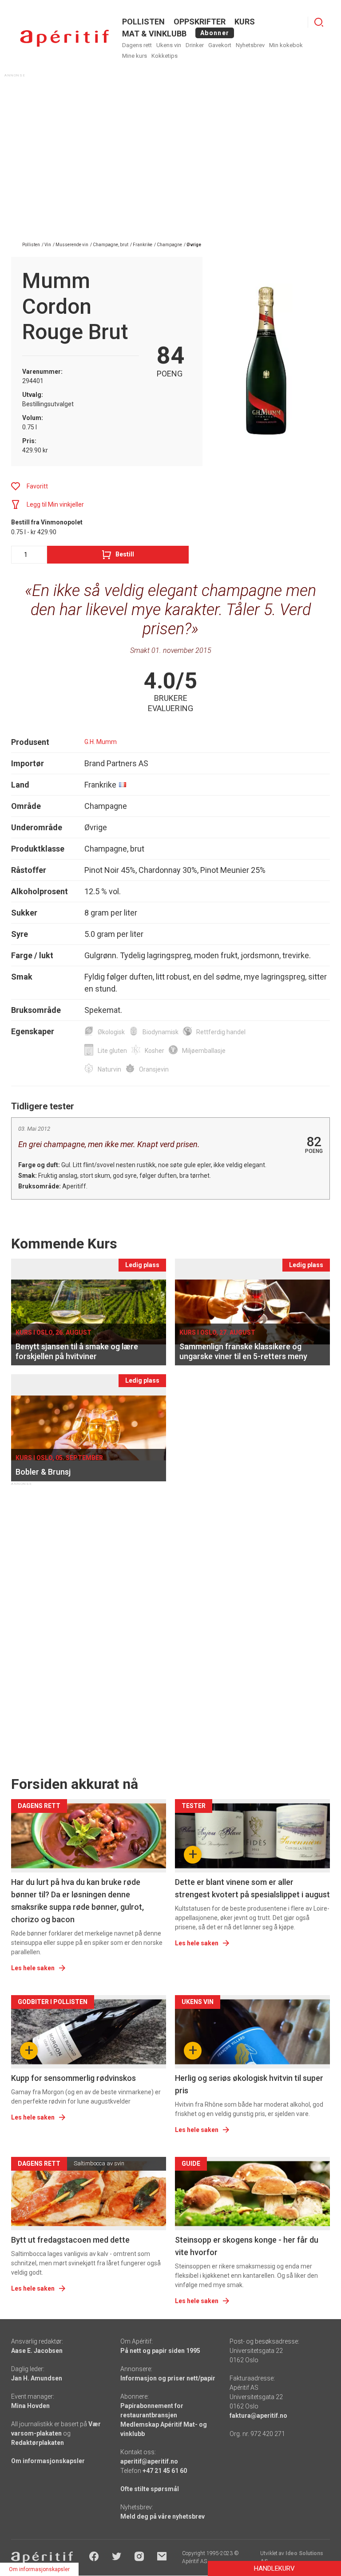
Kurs (245, 22)
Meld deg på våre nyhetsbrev (163, 2516)
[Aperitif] (64, 38)
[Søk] (319, 22)
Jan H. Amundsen (37, 2378)
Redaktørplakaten (38, 2443)
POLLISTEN (143, 22)
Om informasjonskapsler (48, 2461)
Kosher (155, 1051)
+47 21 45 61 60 (165, 2471)
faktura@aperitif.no (258, 2416)
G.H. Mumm (101, 742)
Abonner (215, 33)
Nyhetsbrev (250, 45)
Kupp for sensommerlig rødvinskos (73, 2078)
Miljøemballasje (204, 1051)
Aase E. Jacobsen (37, 2351)
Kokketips (165, 56)
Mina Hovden (30, 2406)
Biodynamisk (161, 1032)
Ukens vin (169, 45)
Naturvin (109, 1069)
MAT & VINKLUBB (154, 34)
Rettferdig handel (221, 1032)
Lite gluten (112, 1051)
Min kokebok (286, 45)
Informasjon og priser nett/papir (168, 2378)
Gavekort (220, 45)
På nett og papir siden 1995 (160, 2351)
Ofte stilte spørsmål (150, 2489)
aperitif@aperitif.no (149, 2461)
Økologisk (111, 1032)
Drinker (195, 45)
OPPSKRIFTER (200, 22)
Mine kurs (135, 56)
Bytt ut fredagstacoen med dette (70, 2240)
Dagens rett (137, 45)
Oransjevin (154, 1069)
